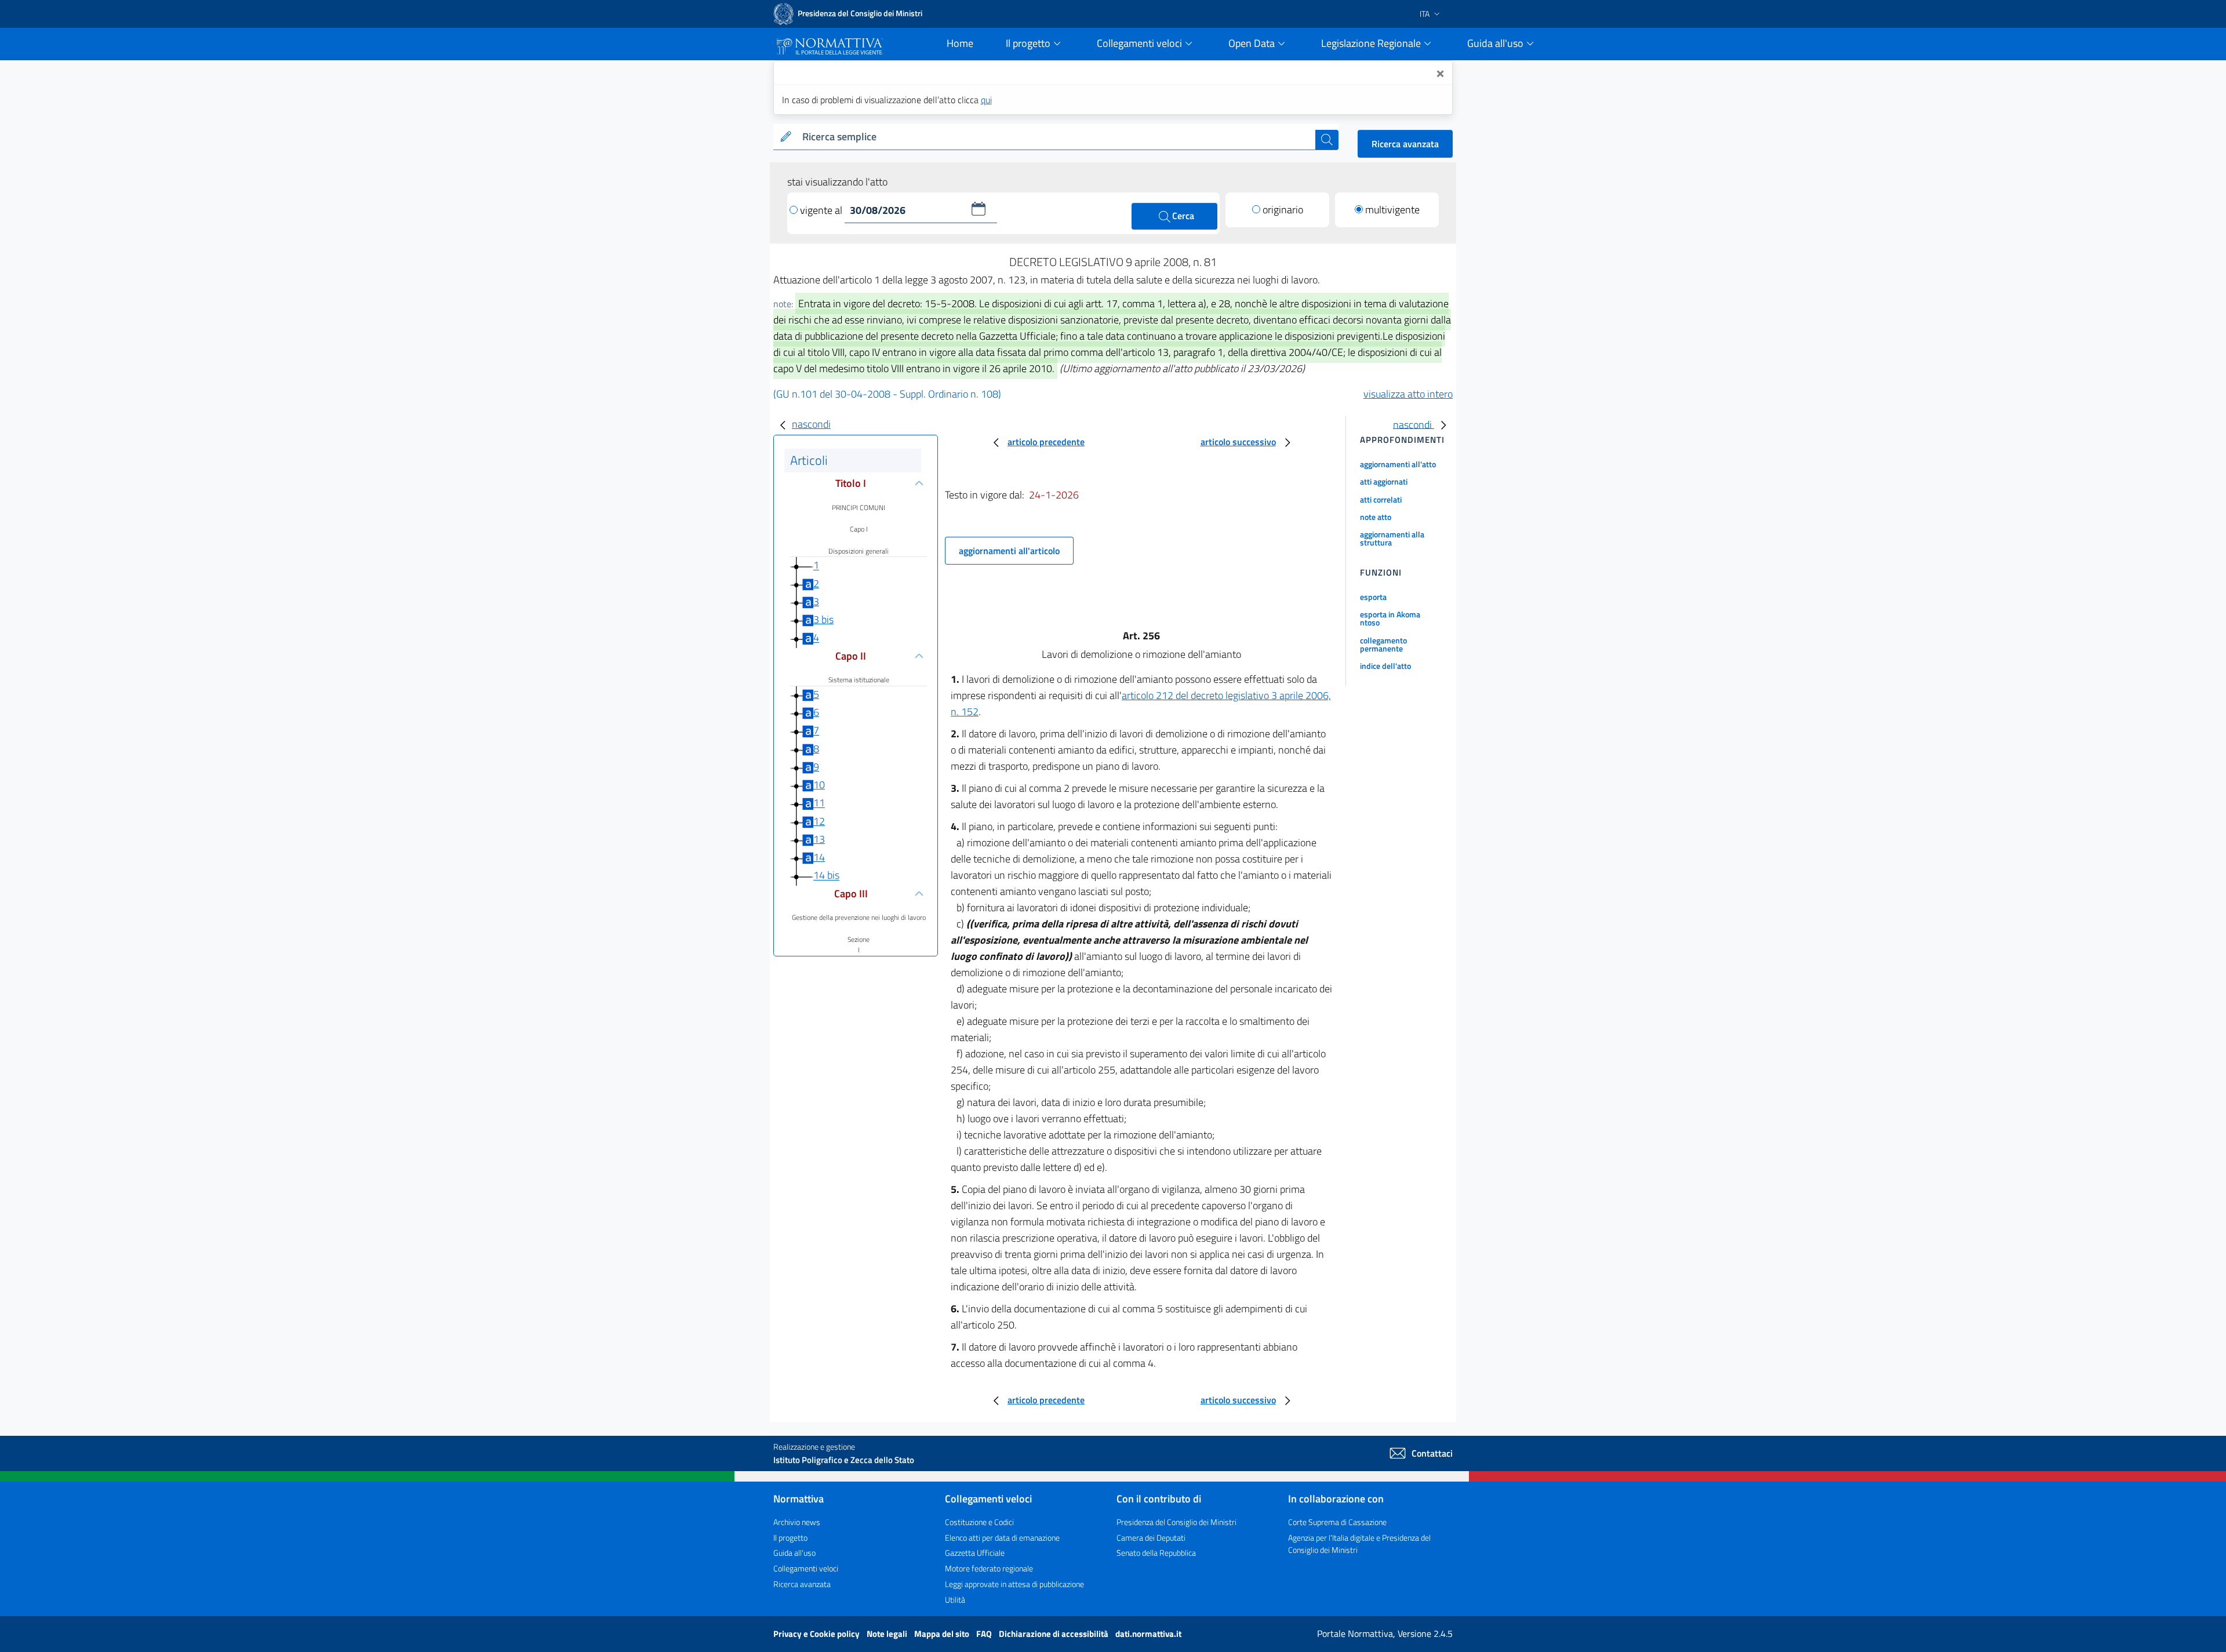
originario (1283, 210)
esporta (1373, 597)
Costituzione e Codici (979, 1522)
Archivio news (797, 1522)
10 (819, 785)
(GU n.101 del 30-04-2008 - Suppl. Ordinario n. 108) (887, 394)
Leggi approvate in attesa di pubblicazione (1014, 1584)
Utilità (955, 1600)
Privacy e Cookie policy (817, 1634)
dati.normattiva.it (1148, 1634)
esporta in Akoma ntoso (1390, 618)
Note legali (888, 1634)
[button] (979, 209)
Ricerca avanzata (1405, 144)
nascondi (811, 424)
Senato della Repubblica (1156, 1553)
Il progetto (790, 1538)
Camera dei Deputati (1151, 1538)
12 (819, 821)
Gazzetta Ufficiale (975, 1553)
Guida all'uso (794, 1553)
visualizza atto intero (1408, 394)
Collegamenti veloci (806, 1568)
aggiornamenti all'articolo (1009, 551)
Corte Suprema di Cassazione (1337, 1522)
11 (819, 803)
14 (819, 857)
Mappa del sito (943, 1634)
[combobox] (1056, 137)
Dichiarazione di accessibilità (1054, 1634)
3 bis (823, 619)
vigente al (822, 210)
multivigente (1392, 210)
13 (819, 839)
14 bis (826, 876)
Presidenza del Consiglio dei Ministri (1176, 1522)
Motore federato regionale (989, 1568)
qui (986, 100)
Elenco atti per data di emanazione (1002, 1538)
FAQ (985, 1634)
